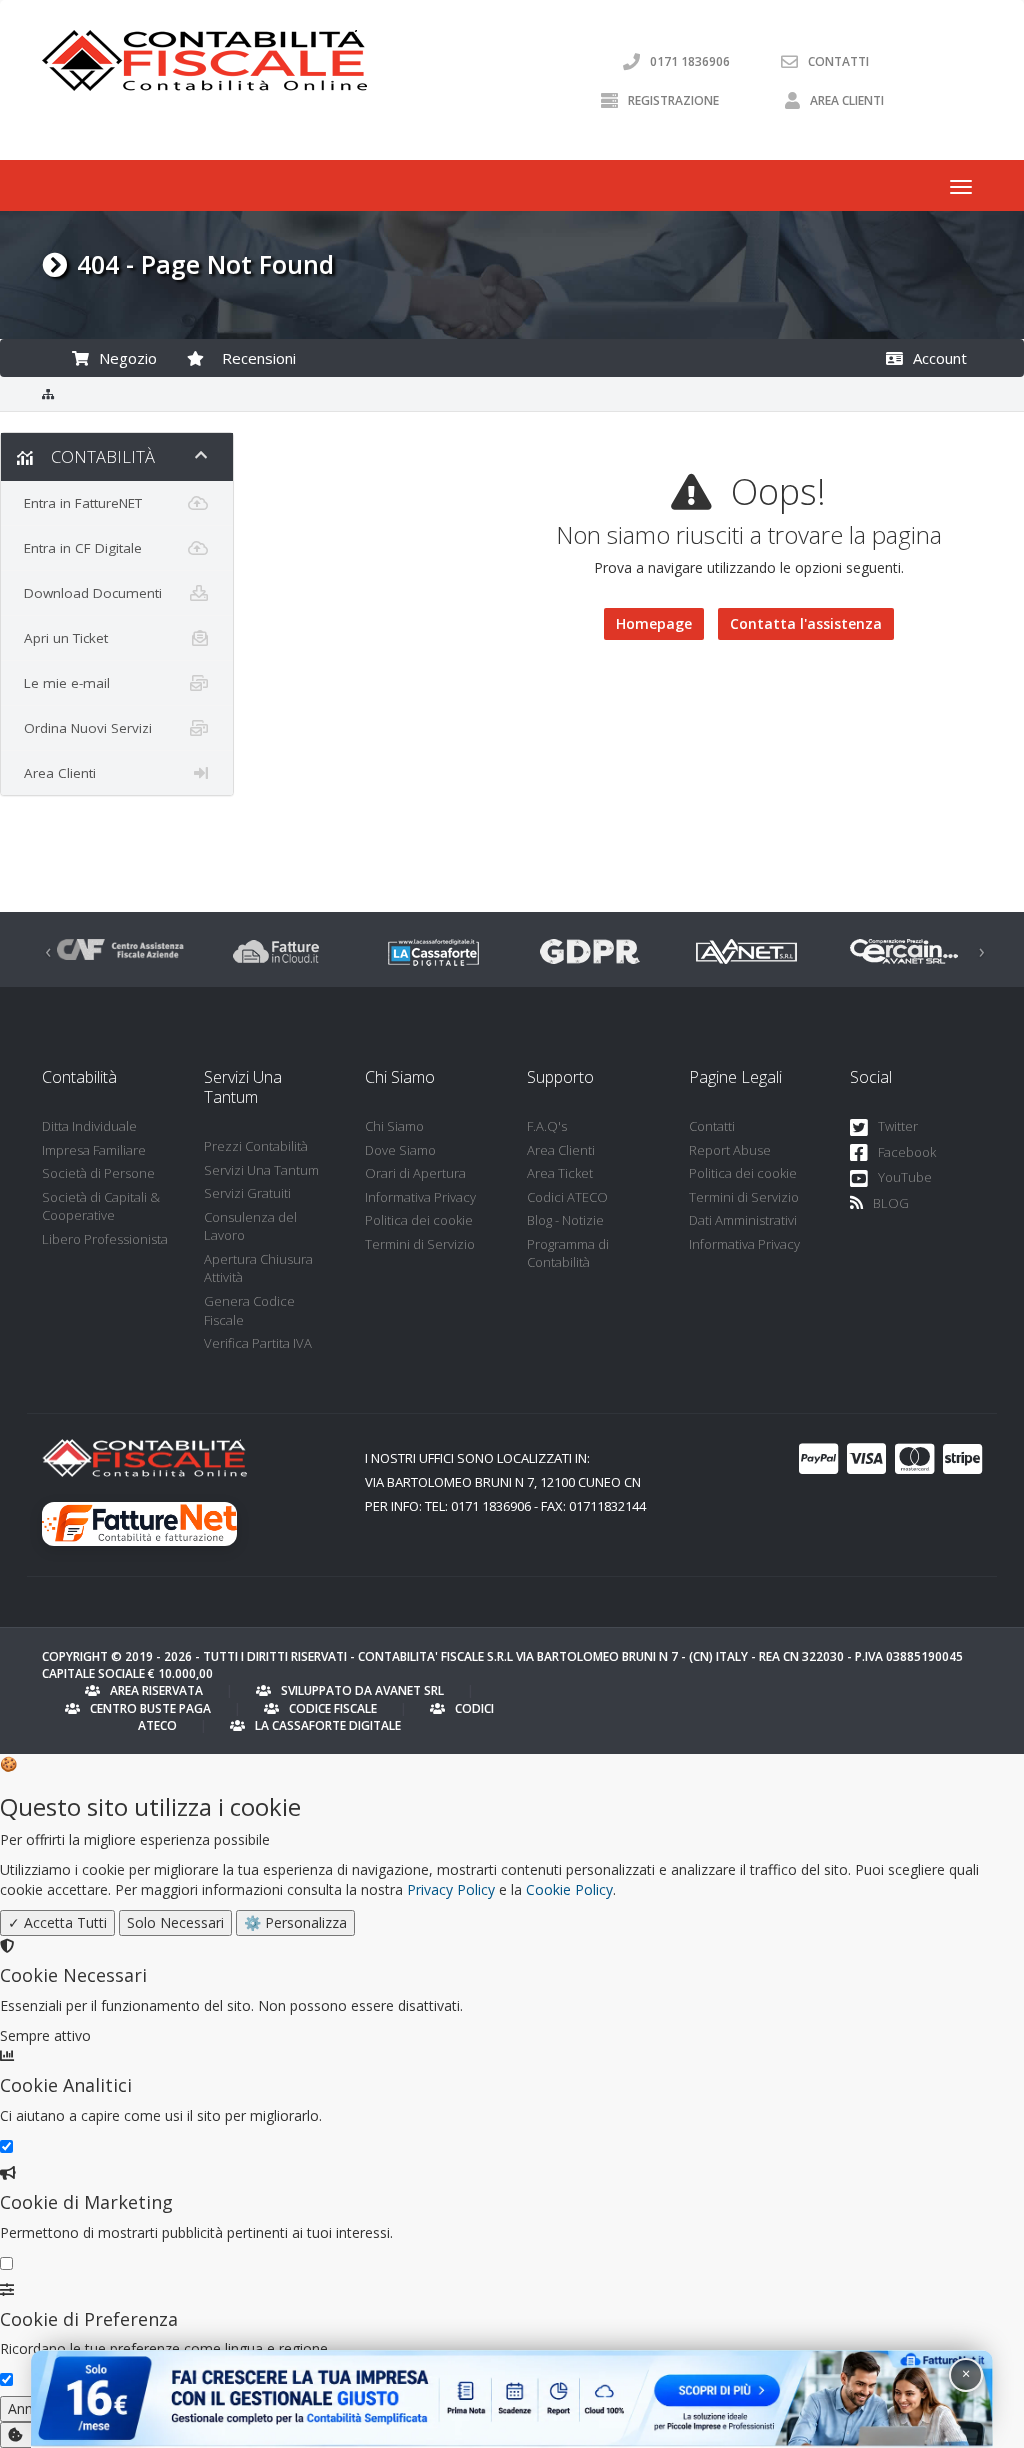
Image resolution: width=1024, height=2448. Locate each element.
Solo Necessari (175, 1922)
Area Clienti (847, 100)
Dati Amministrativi (743, 1220)
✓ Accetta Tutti (57, 1922)
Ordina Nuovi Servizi (84, 728)
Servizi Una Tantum (261, 1170)
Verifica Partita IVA (258, 1343)
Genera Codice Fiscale (249, 1310)
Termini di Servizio (420, 1244)
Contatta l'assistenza (806, 623)
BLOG (891, 1203)
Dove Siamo (400, 1150)
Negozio (124, 358)
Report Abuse (730, 1150)
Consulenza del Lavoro (250, 1226)
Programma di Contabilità (568, 1253)
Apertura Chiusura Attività (258, 1268)
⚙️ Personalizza (295, 1922)
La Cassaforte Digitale (328, 1725)
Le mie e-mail (63, 683)
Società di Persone (98, 1173)
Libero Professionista (105, 1239)
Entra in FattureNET (79, 503)
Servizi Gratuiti (247, 1193)
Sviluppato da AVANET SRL (362, 1690)
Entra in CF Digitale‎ (79, 548)
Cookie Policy (569, 1889)
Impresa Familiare (94, 1150)
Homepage (654, 623)
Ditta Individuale (89, 1126)
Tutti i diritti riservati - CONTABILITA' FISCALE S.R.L (358, 1656)
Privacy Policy (451, 1889)
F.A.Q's (547, 1126)
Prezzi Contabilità (256, 1146)
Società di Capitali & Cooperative (101, 1206)
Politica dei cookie (419, 1220)
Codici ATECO (567, 1197)
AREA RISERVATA (156, 1690)
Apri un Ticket (62, 638)
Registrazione (673, 100)
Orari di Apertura (415, 1173)
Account (936, 358)
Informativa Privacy (420, 1197)
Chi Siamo (394, 1126)
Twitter (898, 1126)
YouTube (905, 1177)
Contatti (838, 61)
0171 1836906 (690, 61)
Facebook (907, 1152)
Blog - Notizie (565, 1220)
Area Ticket (560, 1173)
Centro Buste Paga (150, 1708)
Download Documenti (89, 593)
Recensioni (255, 358)
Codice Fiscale (333, 1708)
